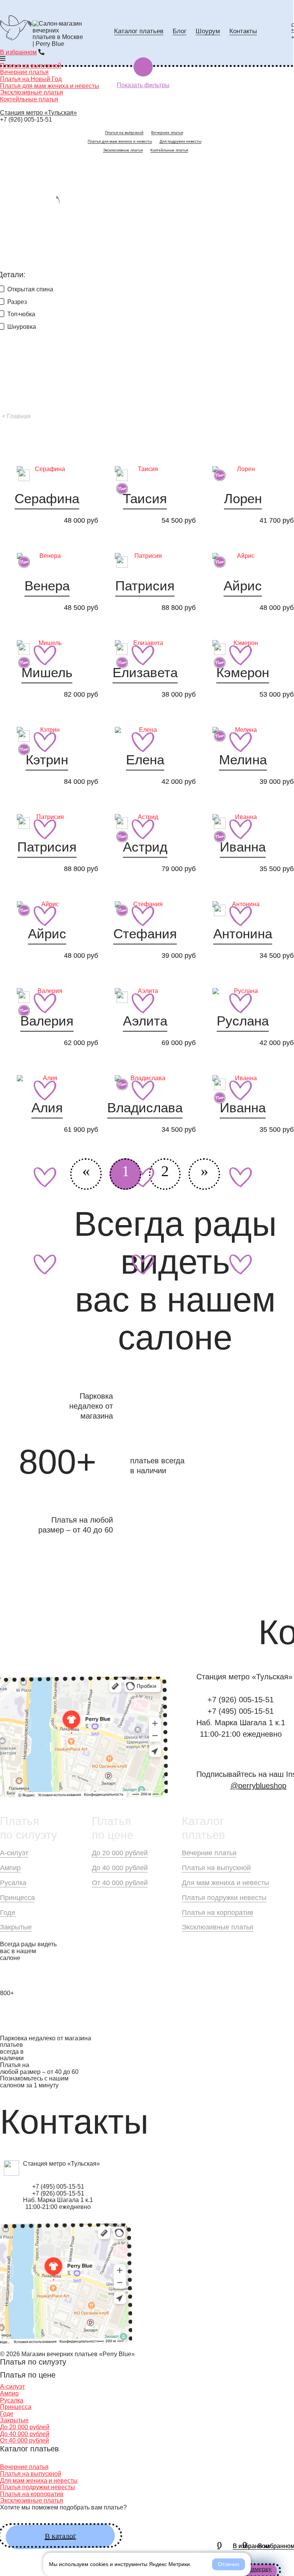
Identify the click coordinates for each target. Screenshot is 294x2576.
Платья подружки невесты (224, 1898)
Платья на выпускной (124, 132)
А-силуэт (14, 1853)
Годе (8, 1913)
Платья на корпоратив (218, 1913)
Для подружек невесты (180, 141)
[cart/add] (47, 655)
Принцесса (17, 1898)
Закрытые (16, 1927)
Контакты (243, 31)
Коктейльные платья (29, 99)
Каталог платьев (139, 31)
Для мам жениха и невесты (225, 1883)
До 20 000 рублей (120, 1853)
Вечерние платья (167, 132)
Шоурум (208, 31)
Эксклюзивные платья (32, 92)
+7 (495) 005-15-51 (241, 1711)
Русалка (13, 1883)
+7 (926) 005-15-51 (26, 119)
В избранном (18, 52)
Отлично (229, 2564)
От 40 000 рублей (120, 1883)
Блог (180, 31)
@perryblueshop (258, 1786)
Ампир (10, 1868)
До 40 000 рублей (120, 1868)
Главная (19, 416)
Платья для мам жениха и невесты (120, 141)
